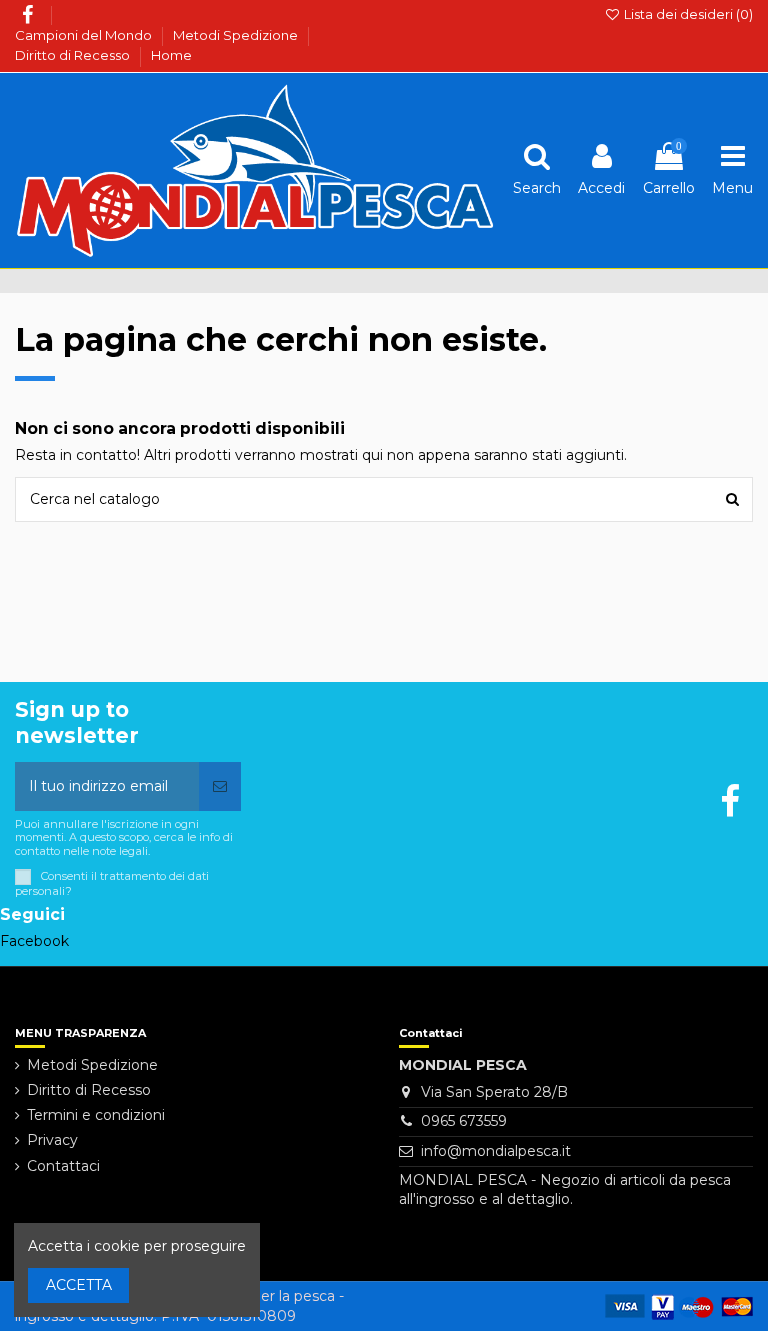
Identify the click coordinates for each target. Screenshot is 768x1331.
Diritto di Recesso (74, 55)
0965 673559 (464, 1121)
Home (171, 55)
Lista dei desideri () (687, 14)
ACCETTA (79, 1285)
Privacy (52, 1140)
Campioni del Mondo (85, 35)
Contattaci (63, 1166)
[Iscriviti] (220, 786)
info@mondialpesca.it (496, 1151)
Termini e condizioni (96, 1115)
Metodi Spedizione (237, 35)
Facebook (34, 941)
